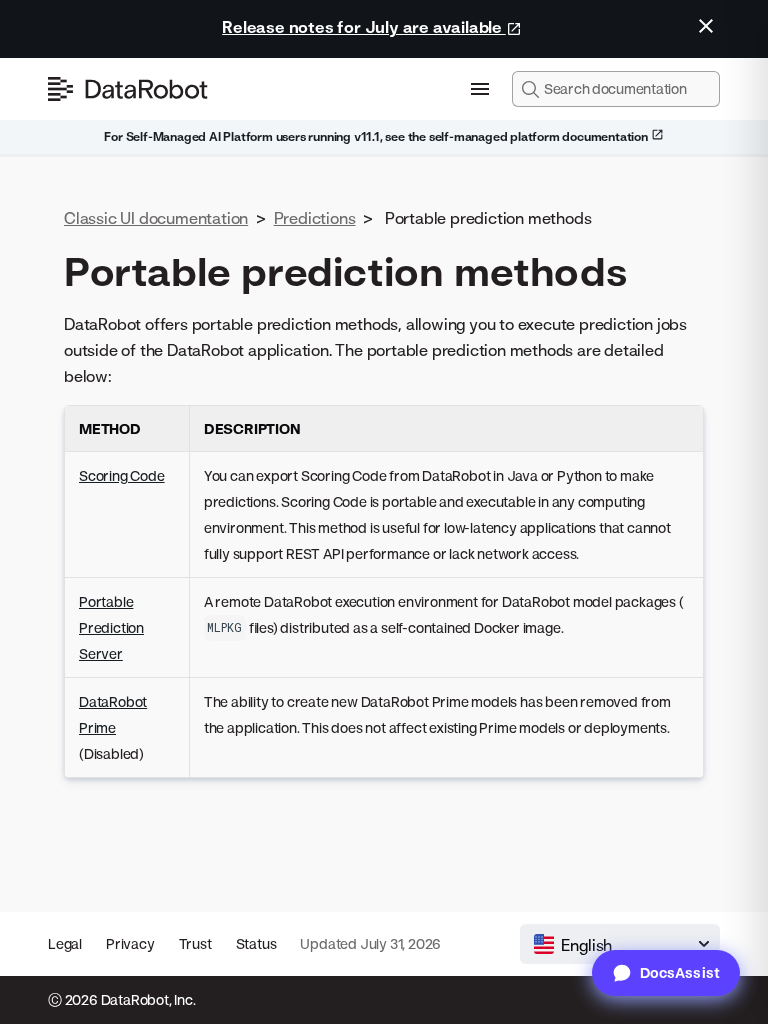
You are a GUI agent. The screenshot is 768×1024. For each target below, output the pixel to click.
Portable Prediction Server (111, 627)
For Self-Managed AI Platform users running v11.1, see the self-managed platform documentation (377, 136)
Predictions (315, 218)
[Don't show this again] (706, 26)
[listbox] (620, 944)
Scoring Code (122, 475)
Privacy (130, 943)
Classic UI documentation (156, 218)
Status (256, 943)
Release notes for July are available (364, 27)
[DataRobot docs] (128, 89)
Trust (195, 943)
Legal (65, 943)
